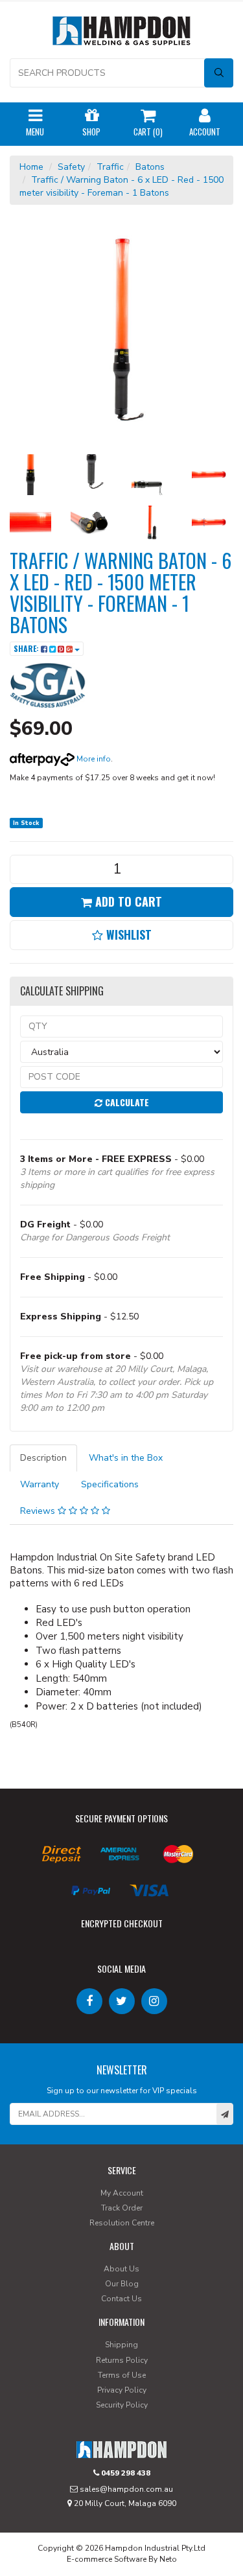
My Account (122, 2193)
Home (31, 167)
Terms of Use (122, 2375)
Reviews (39, 1511)
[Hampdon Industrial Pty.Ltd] (122, 33)
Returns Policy (122, 2360)
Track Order (122, 2208)
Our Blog (122, 2284)
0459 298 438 (125, 2473)
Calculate (126, 1102)
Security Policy (122, 2405)
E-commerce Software (107, 2559)
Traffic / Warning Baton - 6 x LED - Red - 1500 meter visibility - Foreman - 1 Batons (121, 186)
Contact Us (121, 2299)
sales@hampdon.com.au (125, 2489)
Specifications (110, 1484)
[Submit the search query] (219, 73)
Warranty (40, 1484)
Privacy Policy (122, 2390)
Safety (71, 167)
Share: (27, 648)
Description (43, 1458)
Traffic (110, 167)
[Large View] (30, 475)
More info (93, 759)
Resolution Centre (122, 2223)
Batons (150, 167)
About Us (121, 2269)
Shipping (121, 2345)
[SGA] (49, 685)
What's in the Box (126, 1458)
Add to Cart (127, 901)
